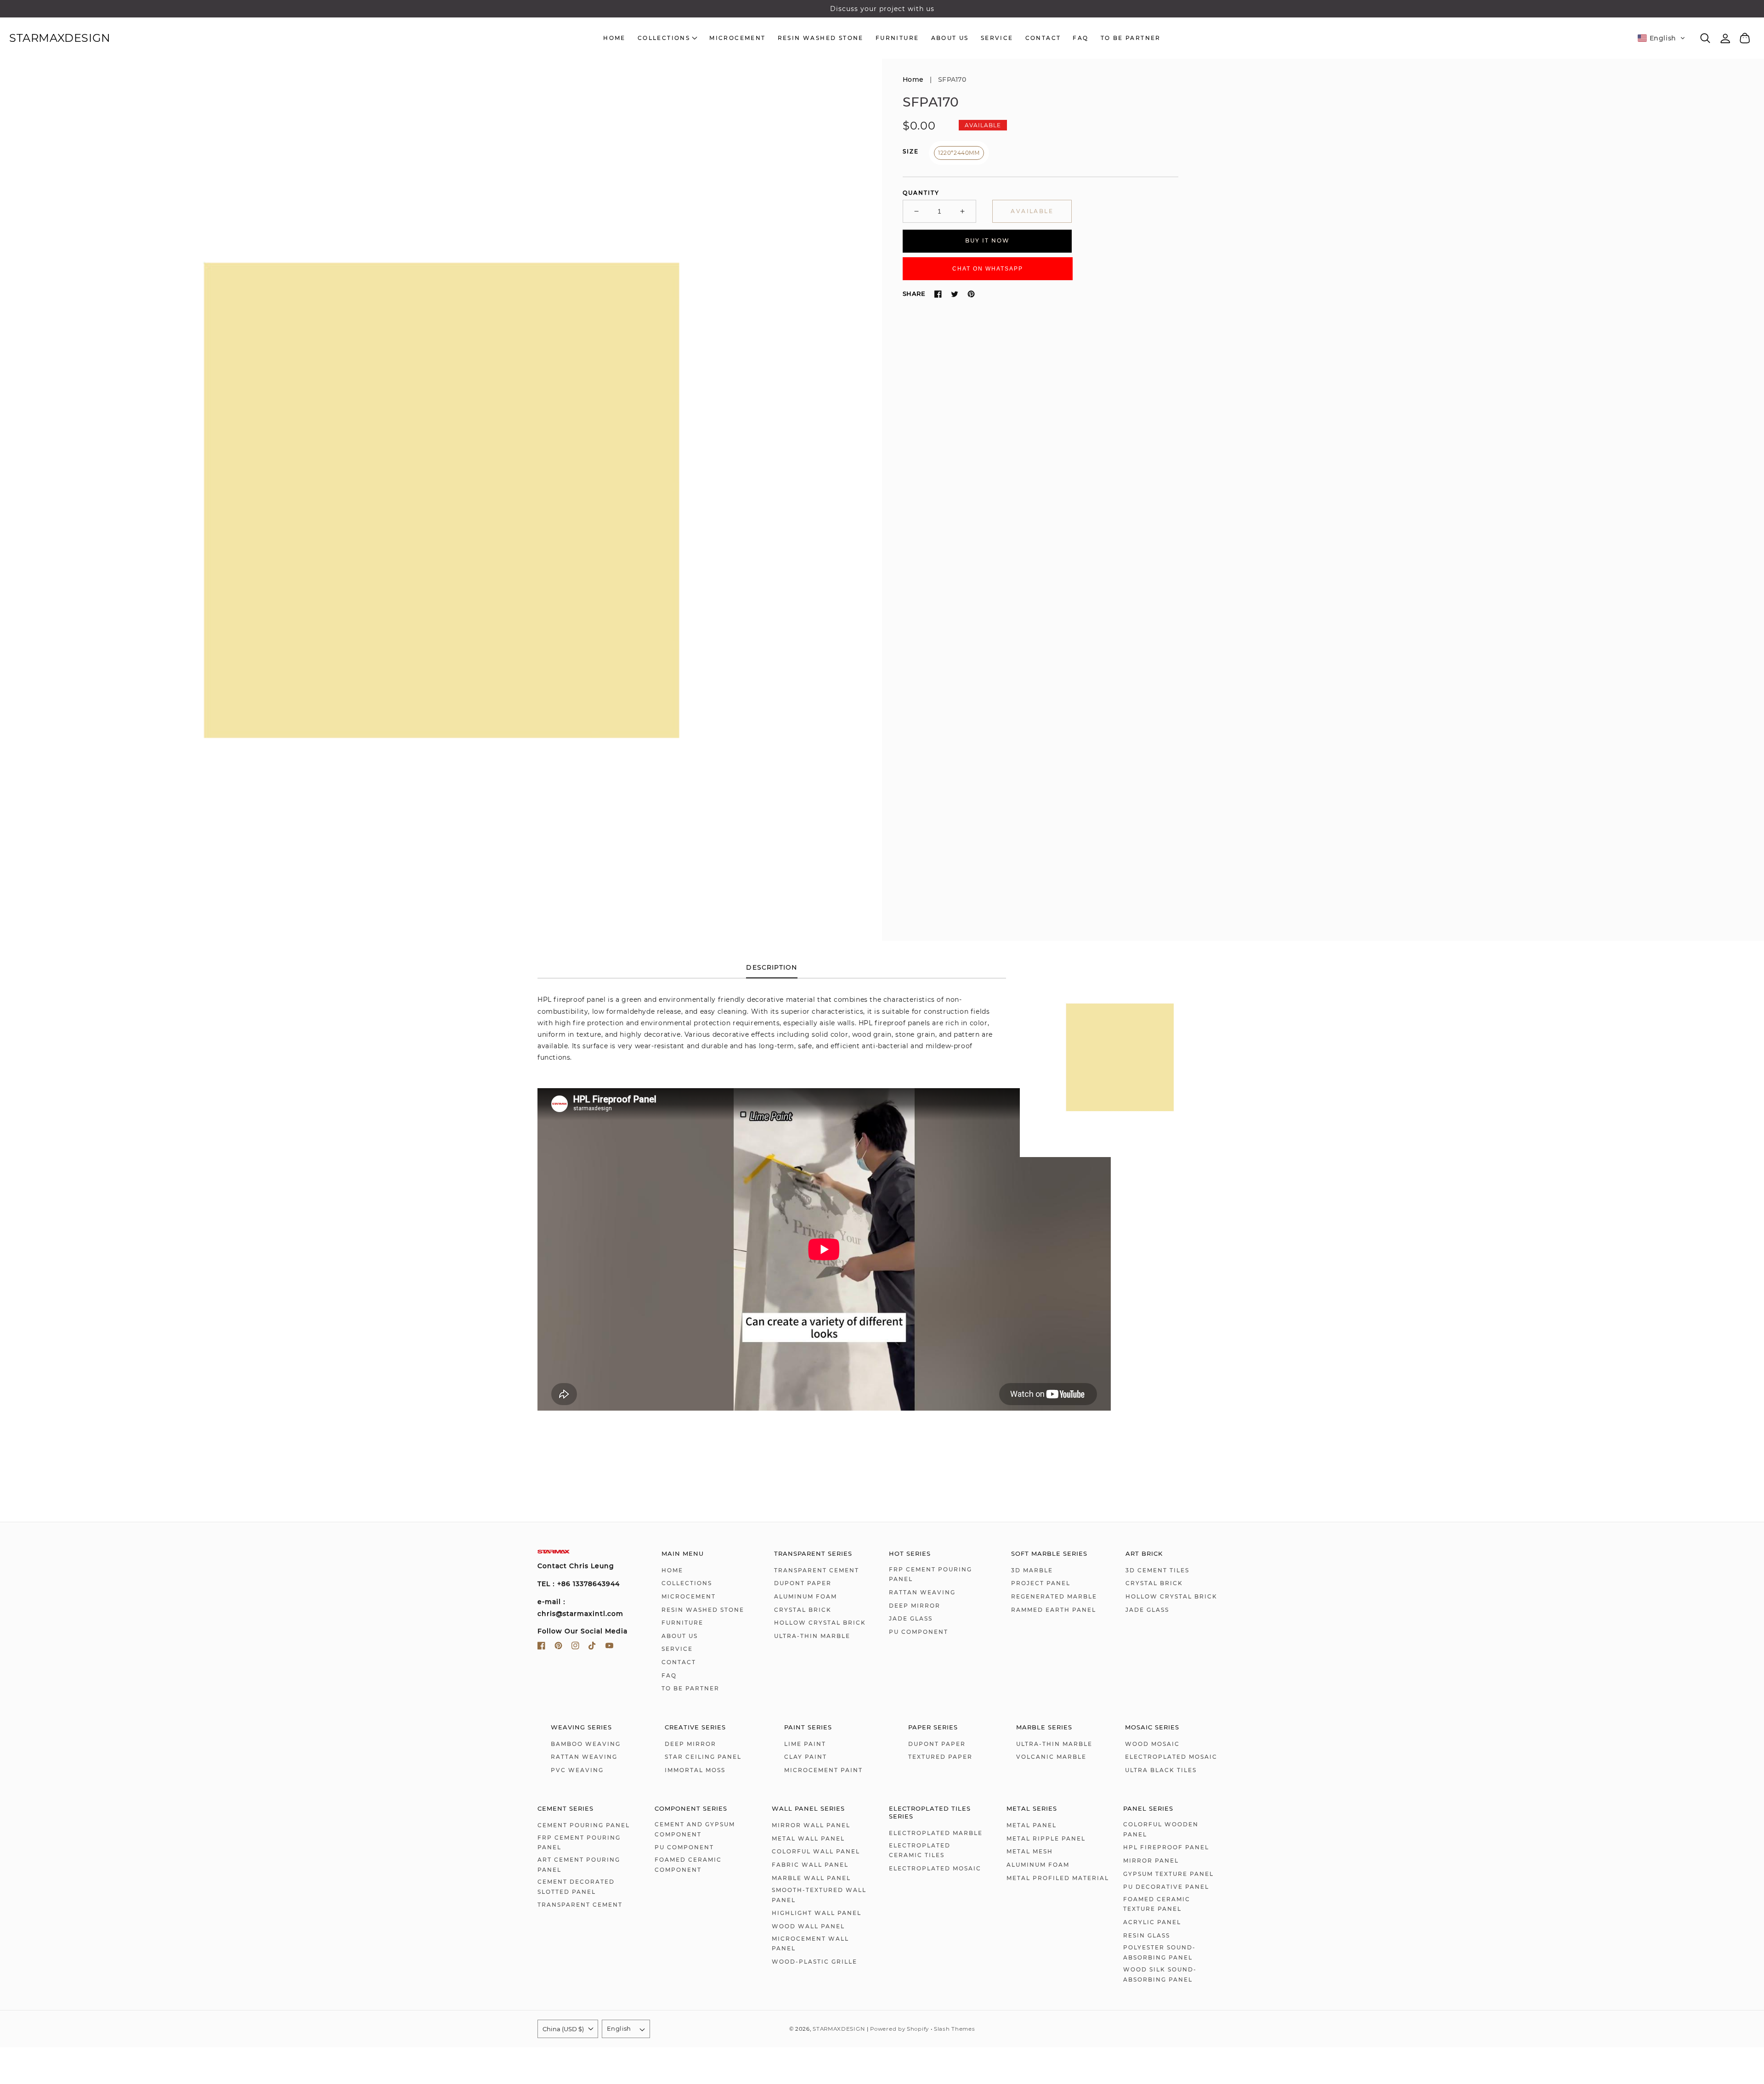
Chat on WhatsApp (988, 269)
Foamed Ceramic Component (688, 1865)
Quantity (921, 193)
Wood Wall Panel (808, 1926)
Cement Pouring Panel (584, 1825)
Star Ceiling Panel (703, 1757)
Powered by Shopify (899, 2029)
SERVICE (677, 1649)
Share (914, 294)
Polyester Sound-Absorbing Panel (1159, 1952)
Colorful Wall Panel (816, 1851)
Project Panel (1041, 1583)
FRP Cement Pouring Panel (930, 1574)
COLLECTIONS (687, 1583)
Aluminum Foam (806, 1596)
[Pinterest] (971, 294)
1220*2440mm (959, 153)
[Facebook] (938, 294)
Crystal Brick (803, 1610)
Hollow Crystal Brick (820, 1623)
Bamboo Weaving (586, 1744)
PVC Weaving (577, 1770)
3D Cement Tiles (1157, 1570)
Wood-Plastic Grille (814, 1962)
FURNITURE (682, 1623)
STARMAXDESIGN (839, 2029)
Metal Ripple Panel (1046, 1838)
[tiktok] (592, 1647)
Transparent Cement (817, 1570)
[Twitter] (955, 294)
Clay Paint (806, 1757)
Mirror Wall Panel (811, 1825)
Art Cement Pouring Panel (579, 1865)
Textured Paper (940, 1757)
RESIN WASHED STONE (703, 1610)
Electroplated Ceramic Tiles (920, 1850)
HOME (672, 1570)
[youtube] (609, 1647)
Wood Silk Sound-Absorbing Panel (1160, 1974)
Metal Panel (1032, 1825)
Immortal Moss (695, 1770)
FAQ (669, 1675)
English (619, 2028)
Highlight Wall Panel (817, 1913)
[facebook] (541, 1647)
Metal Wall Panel (808, 1838)
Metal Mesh (1030, 1851)
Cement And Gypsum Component (695, 1829)
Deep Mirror (915, 1606)
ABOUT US (680, 1636)
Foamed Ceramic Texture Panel (1157, 1904)
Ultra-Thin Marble (812, 1636)
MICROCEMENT (689, 1596)
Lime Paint (805, 1744)
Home (913, 79)
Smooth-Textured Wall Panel (819, 1895)
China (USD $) (563, 2029)
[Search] (1705, 38)
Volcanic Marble (1051, 1757)
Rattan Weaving (922, 1592)
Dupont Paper (803, 1583)
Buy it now (987, 241)
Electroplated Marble (936, 1833)
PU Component (919, 1632)
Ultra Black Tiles (1161, 1770)
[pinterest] (558, 1647)
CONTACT (679, 1662)
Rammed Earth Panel (1054, 1610)
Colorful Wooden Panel (1161, 1829)
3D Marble (1032, 1570)
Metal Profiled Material (1058, 1878)
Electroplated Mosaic (1171, 1757)
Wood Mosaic (1152, 1744)
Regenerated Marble (1054, 1596)
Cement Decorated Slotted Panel (576, 1887)
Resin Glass (1147, 1935)
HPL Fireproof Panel (1166, 1847)
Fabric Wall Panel (810, 1865)
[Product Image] (441, 500)
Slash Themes (954, 2029)
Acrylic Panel (1152, 1922)
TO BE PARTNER (690, 1688)
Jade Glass (911, 1618)
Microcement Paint (823, 1770)
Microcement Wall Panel (810, 1944)
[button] (1662, 38)
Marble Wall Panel (811, 1878)
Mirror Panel (1151, 1861)
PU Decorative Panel (1166, 1887)
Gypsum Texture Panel (1168, 1874)
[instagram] (575, 1647)
